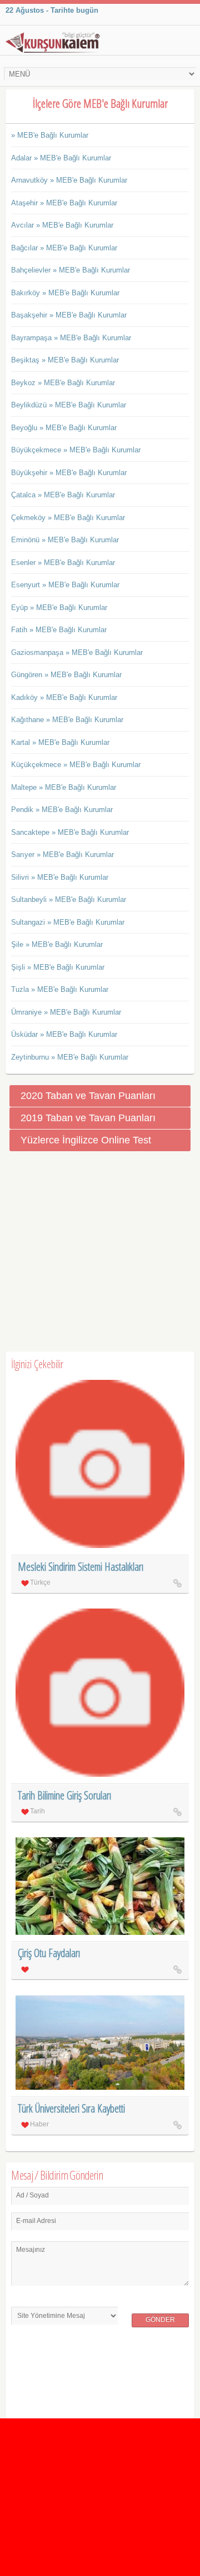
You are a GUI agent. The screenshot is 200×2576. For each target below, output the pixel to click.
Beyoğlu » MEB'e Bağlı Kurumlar (64, 428)
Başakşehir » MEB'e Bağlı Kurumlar (69, 315)
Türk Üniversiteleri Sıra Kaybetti (71, 2108)
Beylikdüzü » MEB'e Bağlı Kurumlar (69, 405)
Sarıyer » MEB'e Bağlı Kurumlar (62, 855)
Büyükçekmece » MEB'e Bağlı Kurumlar (76, 450)
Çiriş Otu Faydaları (49, 1953)
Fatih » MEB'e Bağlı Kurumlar (59, 630)
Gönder (160, 2320)
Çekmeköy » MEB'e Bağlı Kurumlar (68, 518)
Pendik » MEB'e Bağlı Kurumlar (62, 810)
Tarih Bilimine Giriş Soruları (64, 1795)
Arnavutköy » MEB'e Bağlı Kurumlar (69, 180)
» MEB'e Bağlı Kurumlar (50, 135)
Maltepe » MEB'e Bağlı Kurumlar (64, 787)
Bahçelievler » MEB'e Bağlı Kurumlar (71, 270)
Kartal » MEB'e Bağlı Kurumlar (60, 742)
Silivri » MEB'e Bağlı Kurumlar (60, 877)
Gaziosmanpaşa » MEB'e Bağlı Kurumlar (77, 652)
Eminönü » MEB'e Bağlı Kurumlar (65, 540)
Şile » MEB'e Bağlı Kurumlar (57, 944)
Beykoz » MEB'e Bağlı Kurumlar (63, 383)
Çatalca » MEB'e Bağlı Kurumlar (63, 495)
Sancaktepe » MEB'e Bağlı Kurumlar (70, 832)
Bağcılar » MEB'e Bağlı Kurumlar (64, 248)
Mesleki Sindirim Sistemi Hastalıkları (81, 1567)
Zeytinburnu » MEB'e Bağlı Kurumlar (70, 1057)
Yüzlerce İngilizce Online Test (86, 1140)
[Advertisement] (100, 1252)
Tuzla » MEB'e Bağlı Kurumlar (60, 989)
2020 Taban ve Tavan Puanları (88, 1096)
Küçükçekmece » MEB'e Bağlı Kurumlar (76, 765)
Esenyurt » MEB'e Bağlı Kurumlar (65, 585)
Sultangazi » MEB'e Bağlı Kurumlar (68, 922)
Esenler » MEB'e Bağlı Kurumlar (63, 563)
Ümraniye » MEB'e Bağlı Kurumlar (66, 1012)
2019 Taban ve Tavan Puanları (88, 1118)
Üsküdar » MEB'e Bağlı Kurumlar (64, 1034)
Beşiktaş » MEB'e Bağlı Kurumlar (65, 360)
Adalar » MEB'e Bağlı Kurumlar (61, 158)
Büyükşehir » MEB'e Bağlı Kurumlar (69, 473)
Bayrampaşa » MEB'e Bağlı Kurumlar (71, 338)
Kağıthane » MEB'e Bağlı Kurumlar (67, 720)
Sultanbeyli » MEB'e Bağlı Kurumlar (69, 899)
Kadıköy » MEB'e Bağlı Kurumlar (64, 697)
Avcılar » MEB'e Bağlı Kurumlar (62, 225)
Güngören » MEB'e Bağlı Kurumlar (66, 675)
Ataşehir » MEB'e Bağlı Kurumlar (64, 203)
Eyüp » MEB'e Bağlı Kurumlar (59, 608)
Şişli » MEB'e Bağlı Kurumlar (58, 967)
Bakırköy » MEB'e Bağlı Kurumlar (65, 293)
